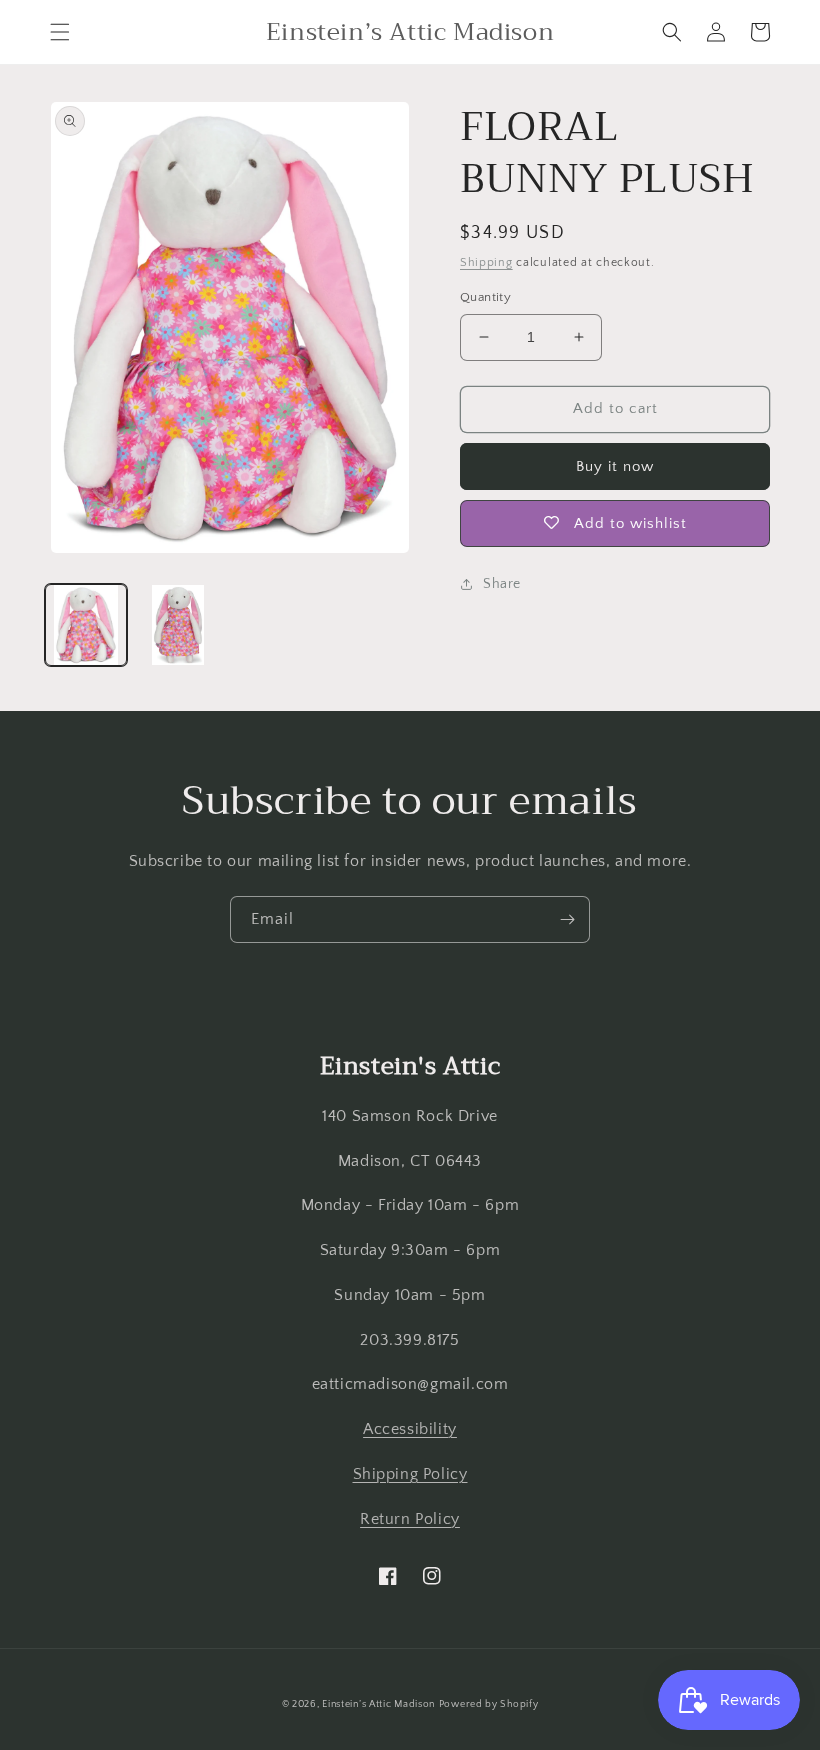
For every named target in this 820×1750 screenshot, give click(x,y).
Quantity (485, 297)
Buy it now (615, 466)
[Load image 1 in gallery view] (86, 625)
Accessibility (410, 1429)
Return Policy (410, 1519)
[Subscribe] (567, 919)
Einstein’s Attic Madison (378, 1704)
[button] (60, 32)
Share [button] (502, 584)
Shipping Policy (410, 1474)
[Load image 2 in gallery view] (178, 625)
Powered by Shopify (489, 1704)
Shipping (486, 262)
